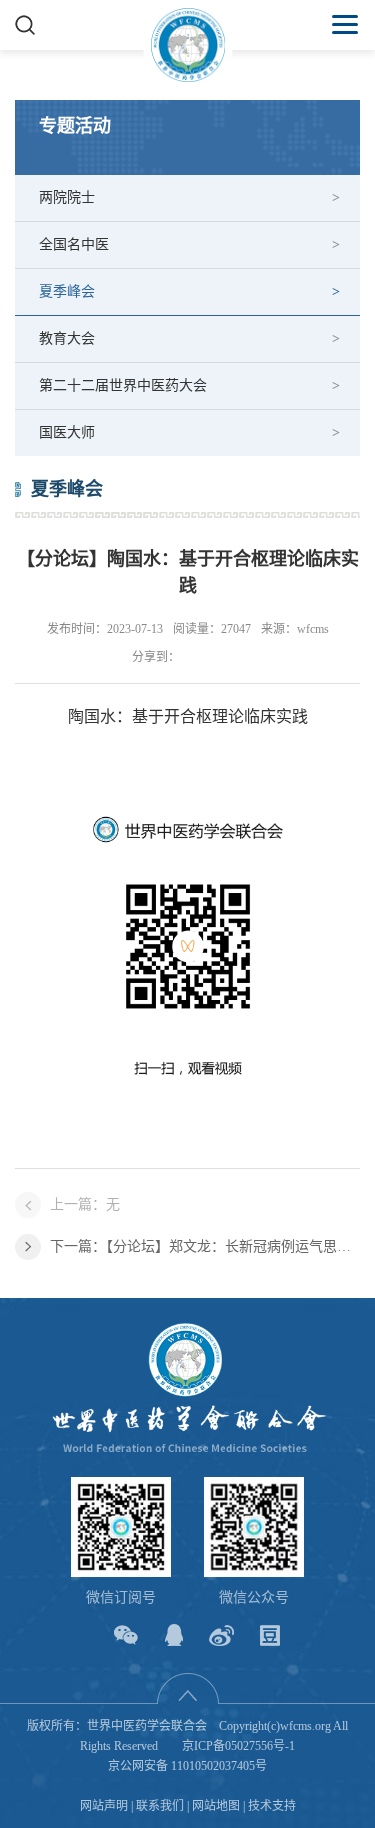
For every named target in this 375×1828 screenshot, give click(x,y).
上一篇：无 (85, 1204)
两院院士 (67, 197)
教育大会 (67, 338)
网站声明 (104, 1806)
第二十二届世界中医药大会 (123, 385)
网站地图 (216, 1806)
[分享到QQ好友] (173, 1635)
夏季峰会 (67, 291)
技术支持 (272, 1806)
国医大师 (67, 432)
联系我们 (160, 1806)
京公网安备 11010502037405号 (187, 1766)
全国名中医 (74, 244)
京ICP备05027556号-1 (238, 1746)
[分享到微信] (125, 1635)
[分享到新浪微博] (221, 1635)
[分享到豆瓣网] (269, 1635)
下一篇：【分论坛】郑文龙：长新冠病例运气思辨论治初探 (205, 1246)
